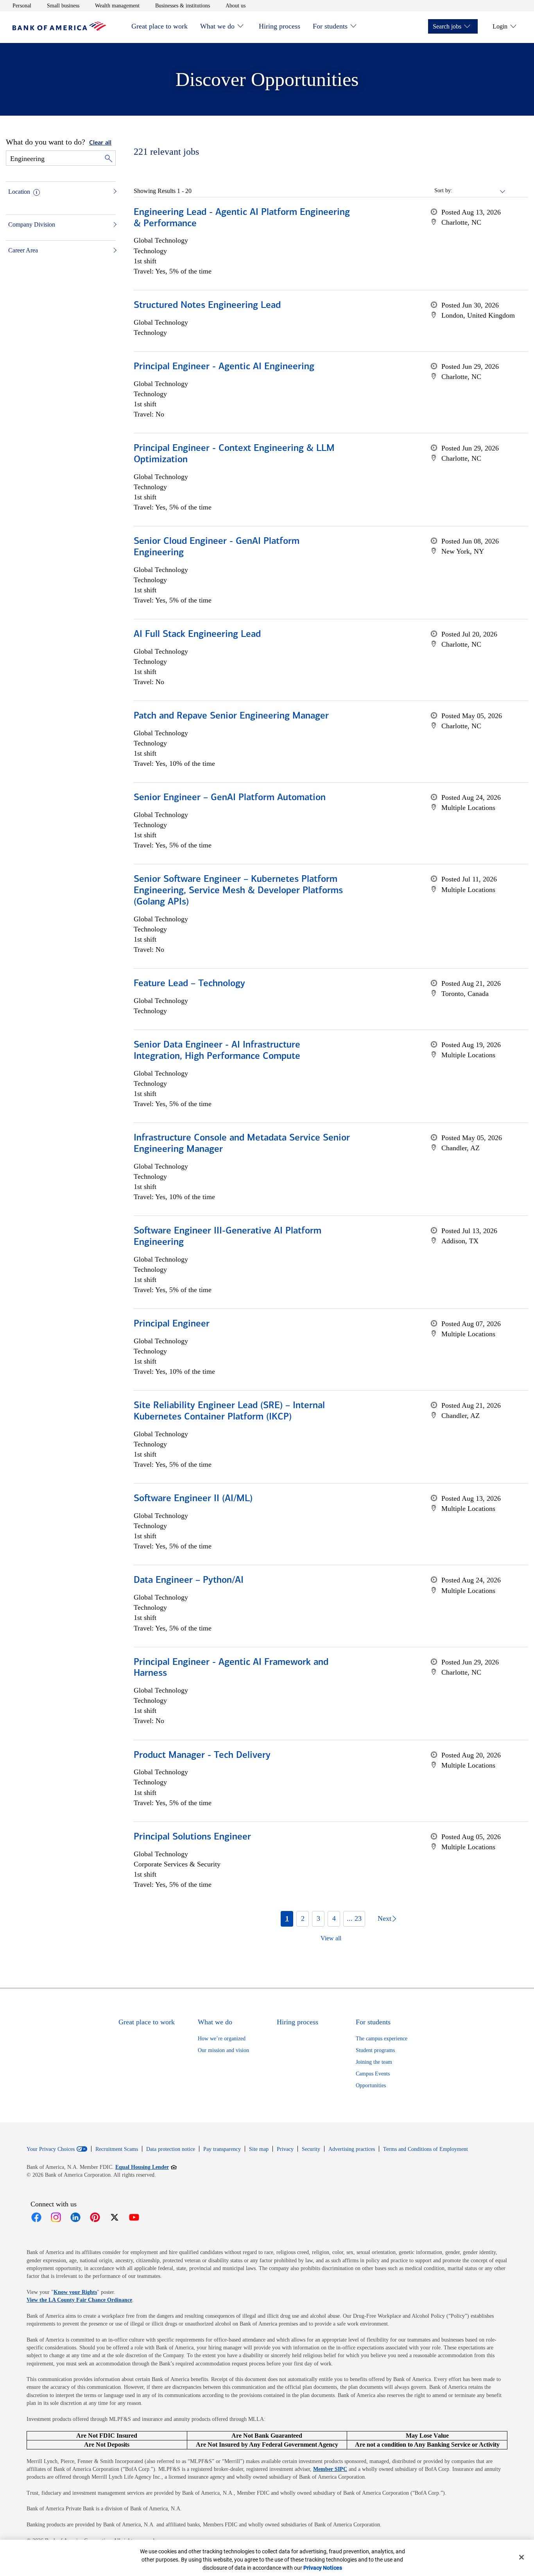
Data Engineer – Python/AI (189, 1580)
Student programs (375, 2050)
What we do (217, 26)
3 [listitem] (318, 1918)
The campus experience (382, 2039)
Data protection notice (171, 2149)
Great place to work (159, 26)
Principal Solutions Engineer (192, 1837)
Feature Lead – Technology (189, 984)
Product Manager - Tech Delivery (202, 1755)
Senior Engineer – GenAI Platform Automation (230, 798)
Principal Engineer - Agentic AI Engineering (224, 367)
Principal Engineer (172, 1324)
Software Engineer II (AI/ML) (193, 1499)
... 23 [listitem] (354, 1918)
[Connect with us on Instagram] (56, 2217)
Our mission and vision (223, 2050)
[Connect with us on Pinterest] (95, 2217)
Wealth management (117, 5)
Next (384, 1918)
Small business (63, 5)
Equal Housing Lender (146, 2167)
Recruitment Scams (117, 2149)
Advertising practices (352, 2149)
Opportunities (371, 2085)
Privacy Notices (323, 2568)
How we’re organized (222, 2039)
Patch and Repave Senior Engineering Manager (231, 716)
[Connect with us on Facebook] (36, 2217)
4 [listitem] (334, 1918)
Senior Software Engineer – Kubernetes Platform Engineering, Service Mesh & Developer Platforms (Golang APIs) (238, 891)
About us (236, 5)
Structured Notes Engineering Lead (207, 306)
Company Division (32, 224)
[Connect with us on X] (115, 2217)
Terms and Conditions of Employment (426, 2149)
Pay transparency (222, 2149)
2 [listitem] (303, 1918)
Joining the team (374, 2062)
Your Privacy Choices (51, 2149)
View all (331, 1938)
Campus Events (373, 2074)
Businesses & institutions (183, 5)
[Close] (521, 2557)
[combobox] (479, 191)
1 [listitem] (287, 1918)
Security (311, 2149)
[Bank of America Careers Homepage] (59, 29)
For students (330, 26)
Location (19, 192)
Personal (22, 5)
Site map (259, 2149)
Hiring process (280, 26)
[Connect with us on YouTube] (134, 2217)
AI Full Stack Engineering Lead (197, 635)
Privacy (285, 2149)
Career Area (23, 250)
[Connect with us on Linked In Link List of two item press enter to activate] (75, 2217)
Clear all (100, 143)
